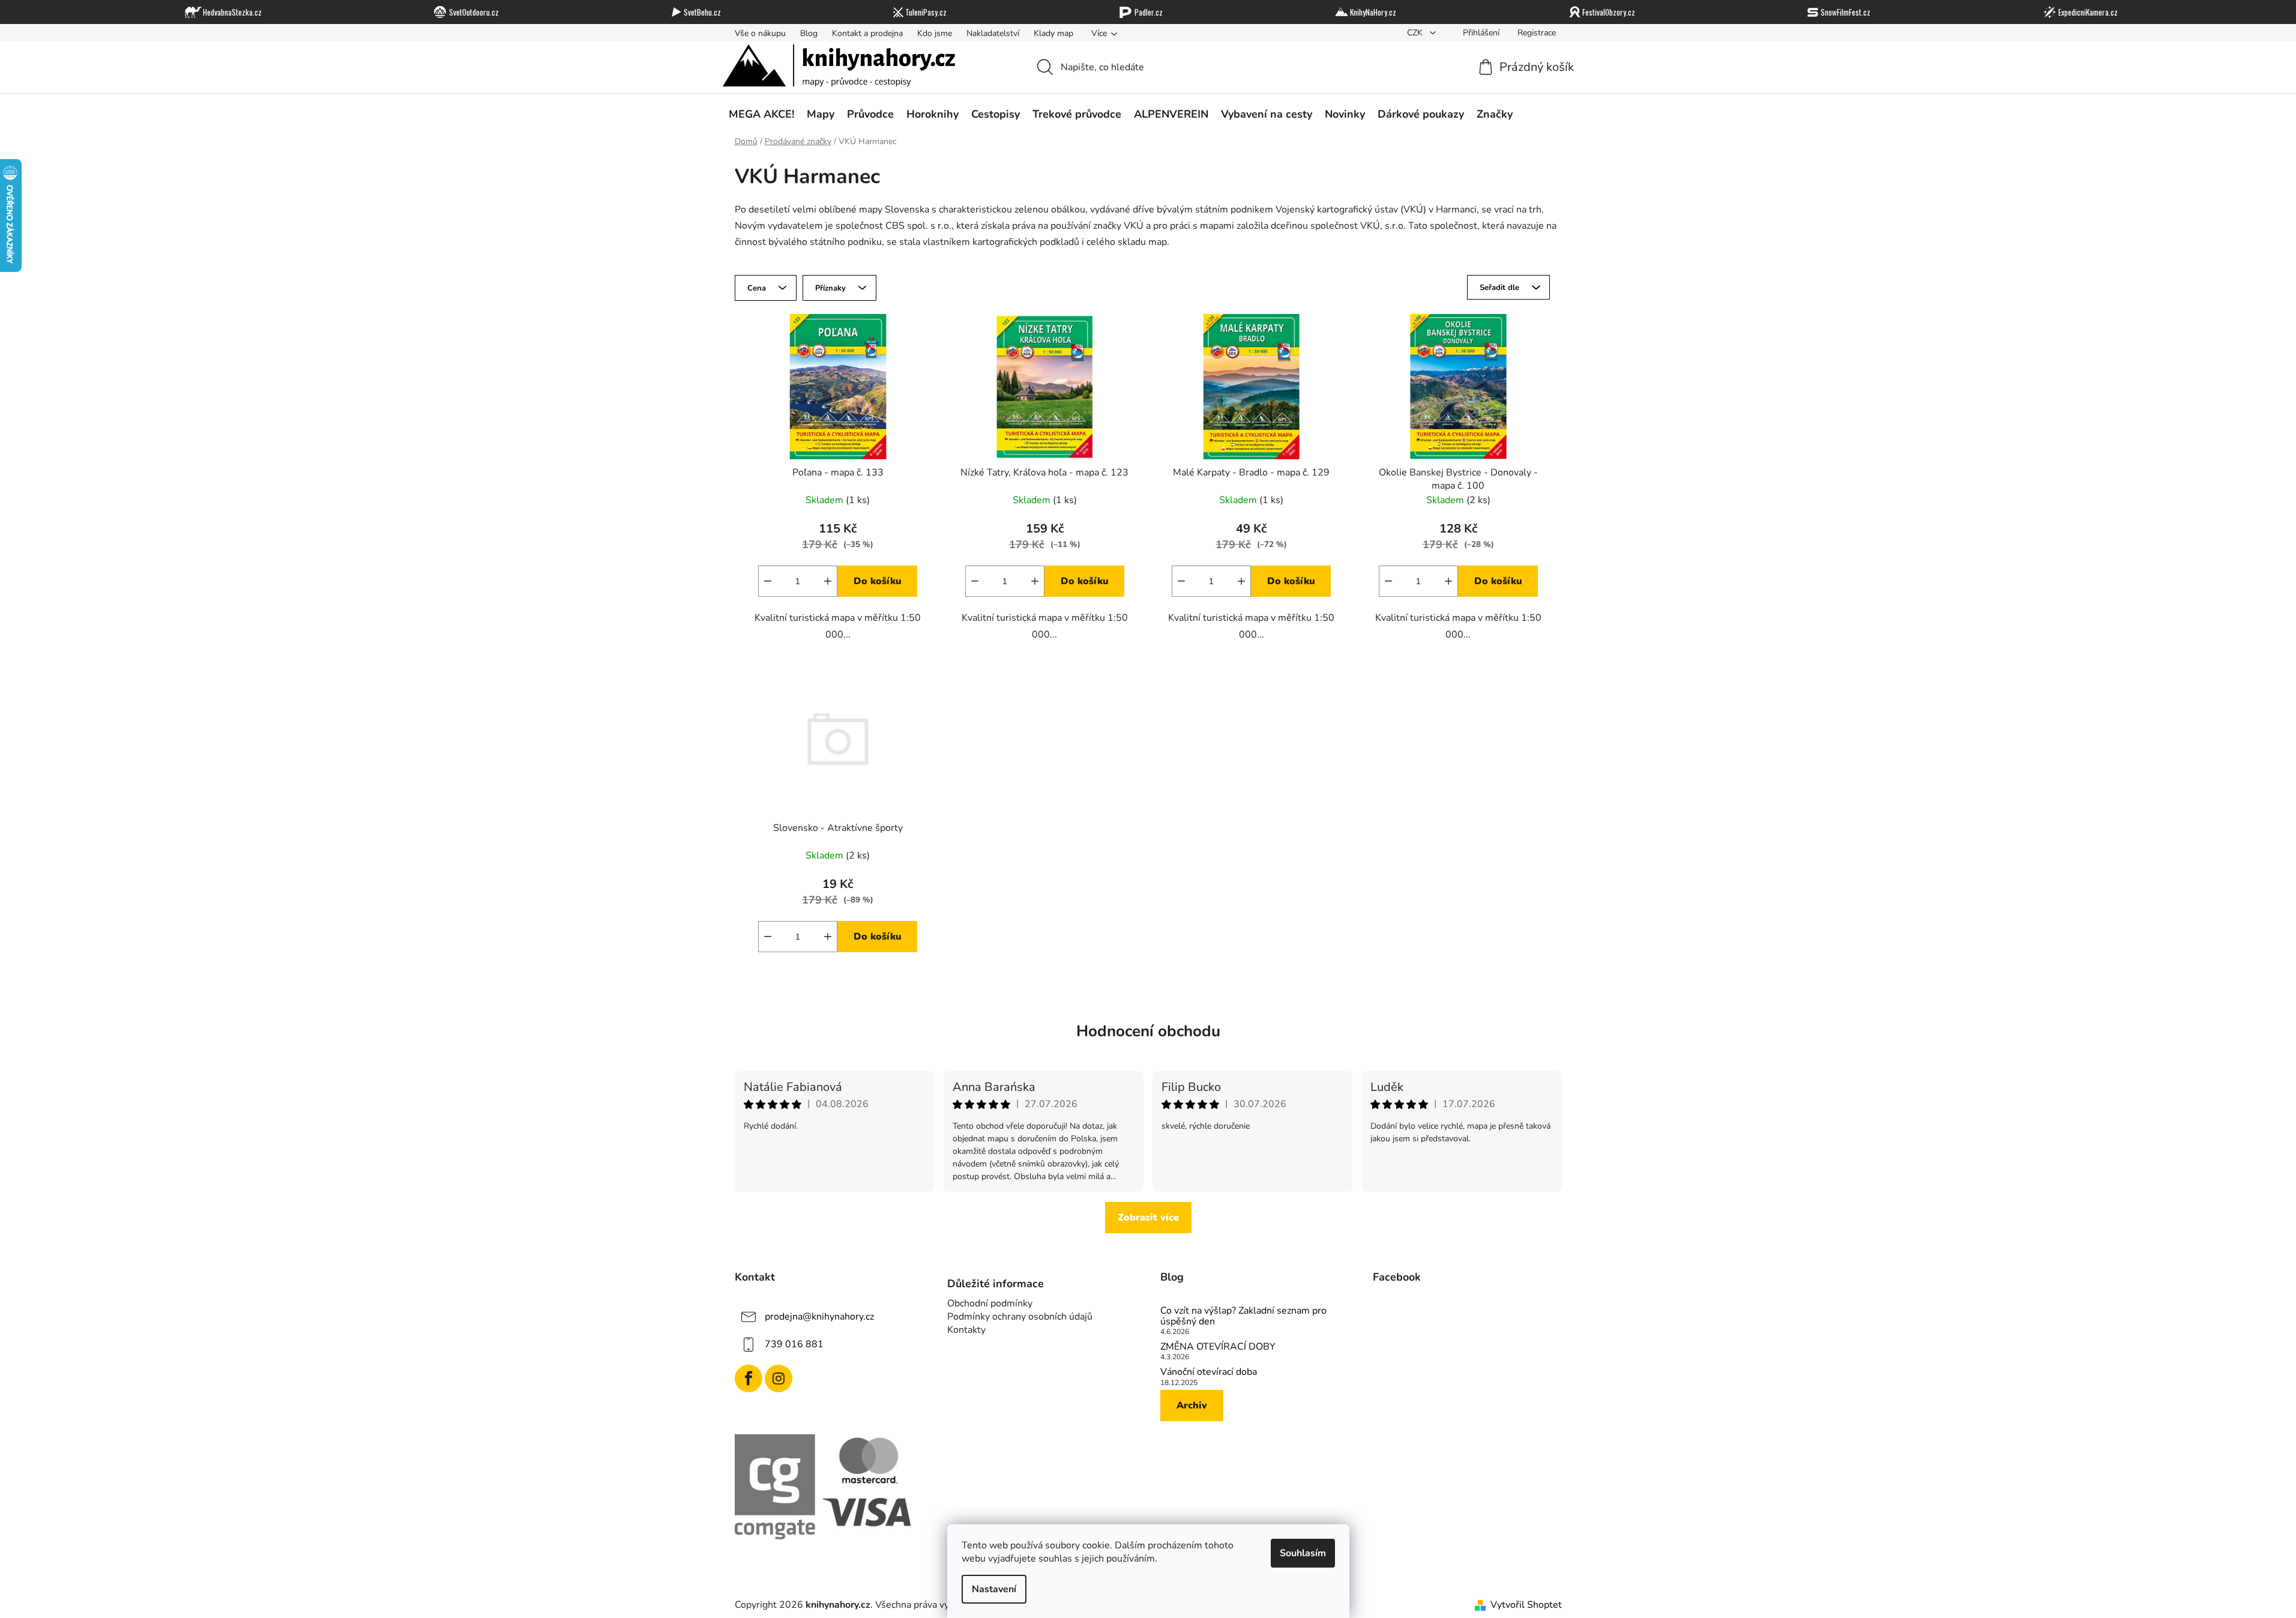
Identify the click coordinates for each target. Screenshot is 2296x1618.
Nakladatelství (993, 33)
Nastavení (994, 1589)
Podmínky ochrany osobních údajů (1020, 1317)
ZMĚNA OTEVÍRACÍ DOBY (1218, 1347)
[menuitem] (761, 115)
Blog (809, 33)
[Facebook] (749, 1378)
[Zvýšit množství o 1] (828, 581)
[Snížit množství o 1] (768, 581)
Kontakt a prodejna (867, 33)
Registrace (1537, 33)
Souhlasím (1303, 1553)
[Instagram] (779, 1378)
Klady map (1053, 33)
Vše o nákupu (760, 33)
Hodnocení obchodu (1148, 1031)
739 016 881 (794, 1344)
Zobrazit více (1148, 1218)
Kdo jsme (935, 33)
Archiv (1192, 1405)
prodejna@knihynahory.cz (819, 1317)
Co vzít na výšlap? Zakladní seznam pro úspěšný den (1243, 1316)
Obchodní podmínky (990, 1303)
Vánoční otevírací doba (1209, 1372)
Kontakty (966, 1330)
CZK (1416, 33)
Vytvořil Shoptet (1526, 1605)
